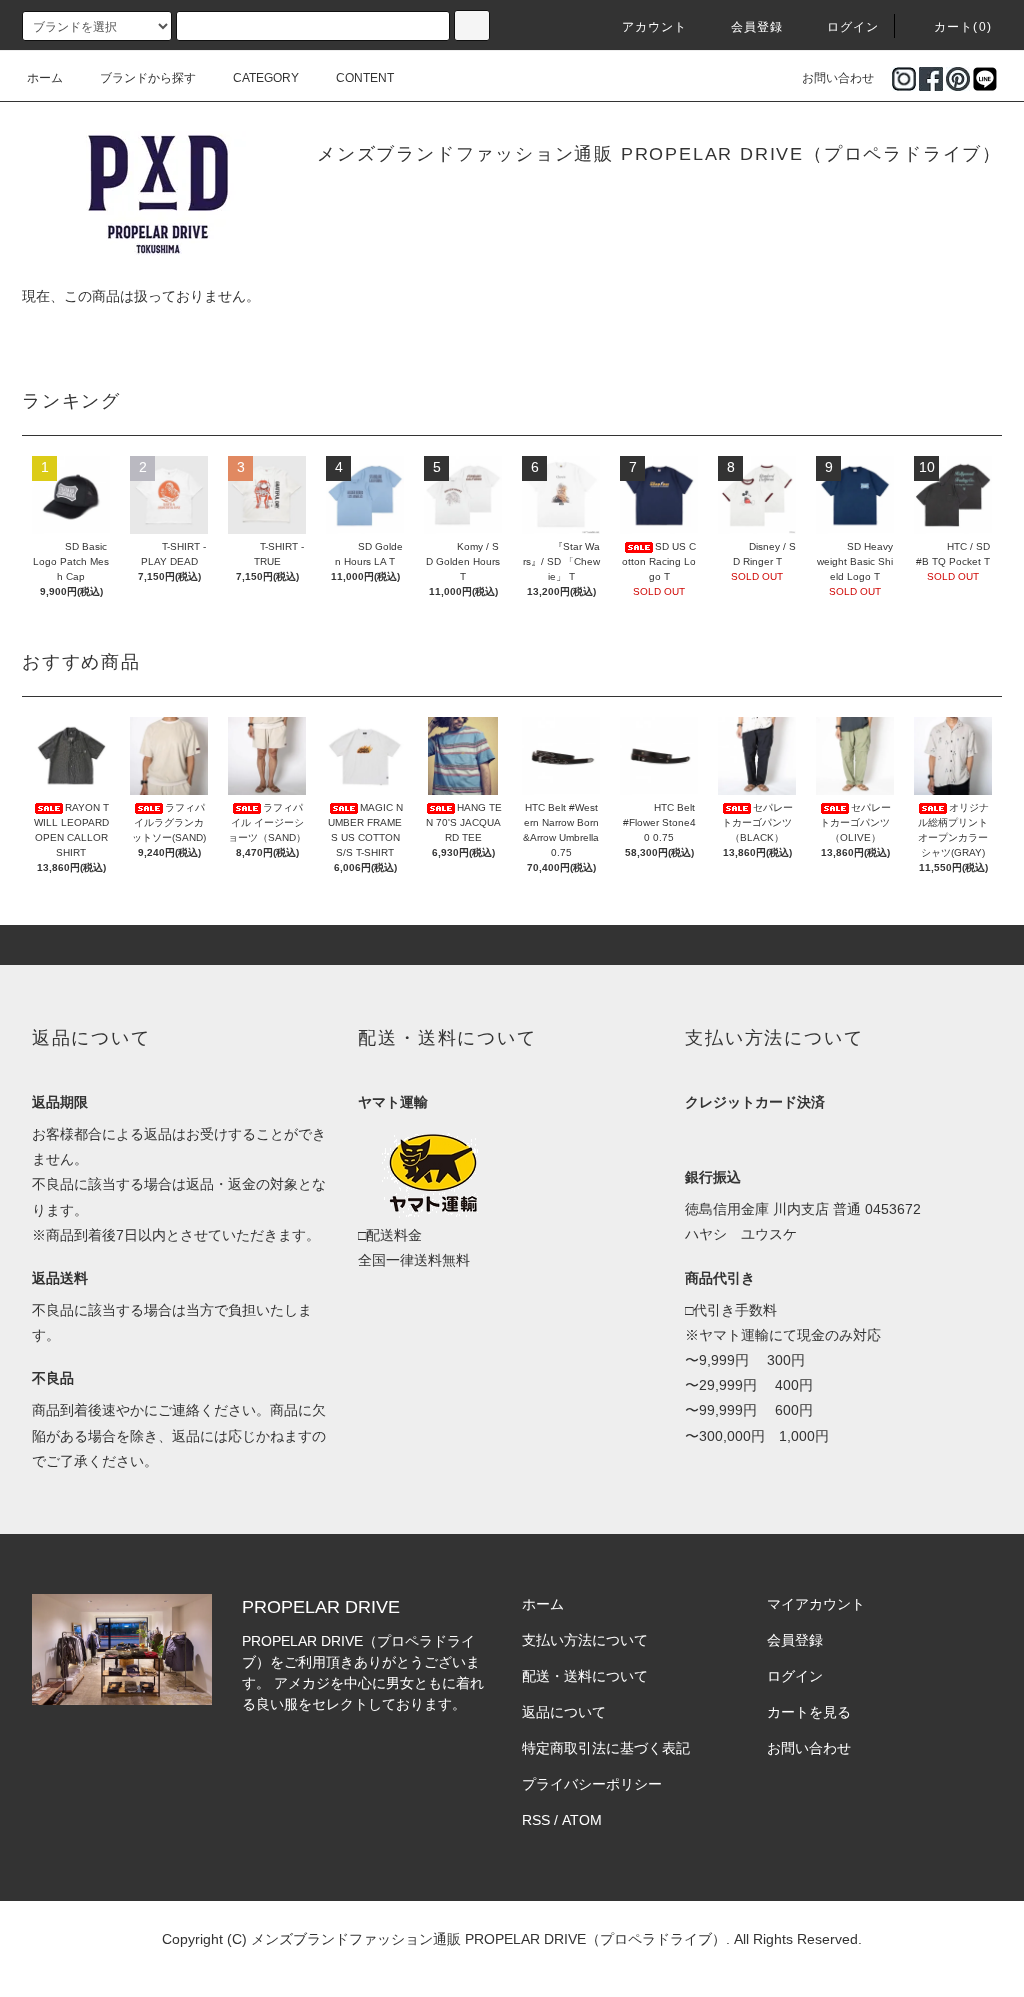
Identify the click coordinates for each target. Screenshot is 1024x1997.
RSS (536, 1820)
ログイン (853, 27)
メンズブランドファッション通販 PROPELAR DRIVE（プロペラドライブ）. (490, 1939)
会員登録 (757, 27)
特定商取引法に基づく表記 (606, 1748)
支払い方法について (585, 1640)
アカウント (655, 27)
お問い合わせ (838, 78)
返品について (564, 1712)
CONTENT (365, 78)
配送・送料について (585, 1676)
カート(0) (963, 27)
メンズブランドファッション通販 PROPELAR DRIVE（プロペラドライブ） (659, 154)
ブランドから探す (148, 78)
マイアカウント (816, 1604)
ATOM (582, 1820)
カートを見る (809, 1712)
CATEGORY (266, 78)
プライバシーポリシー (592, 1784)
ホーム (45, 78)
